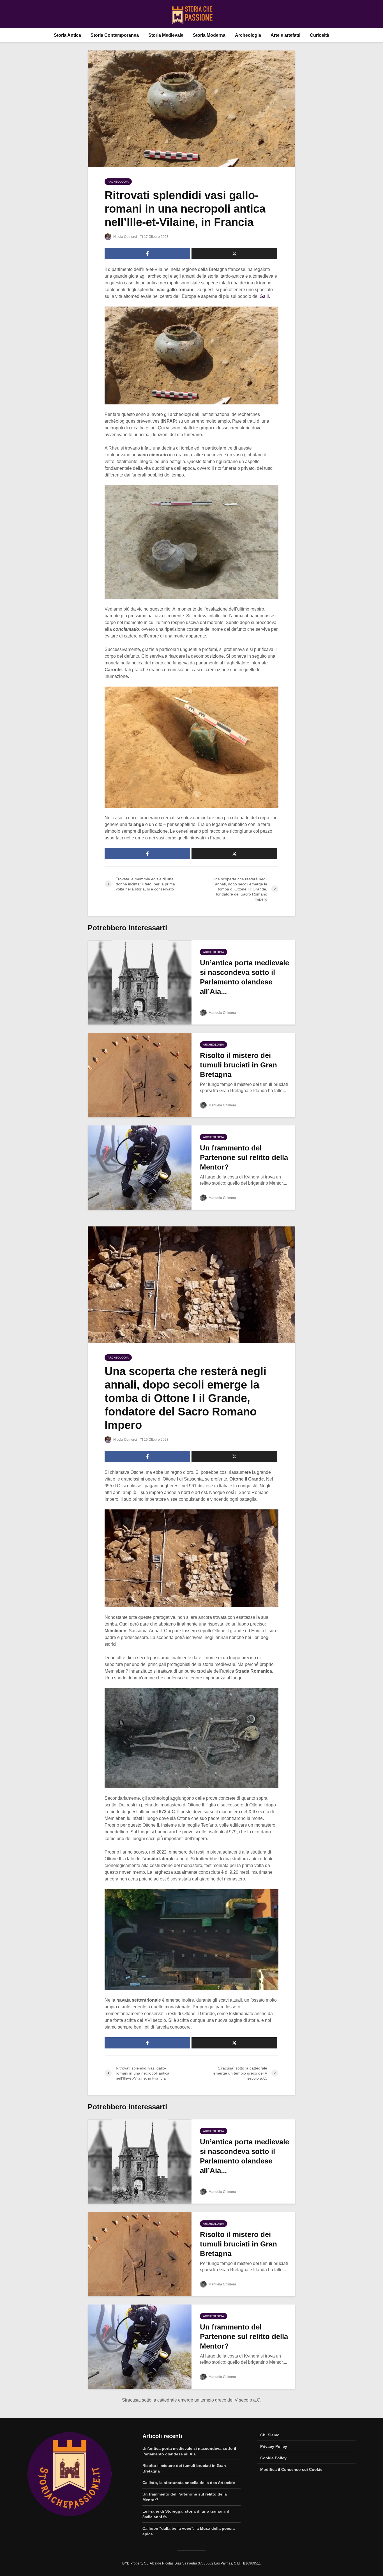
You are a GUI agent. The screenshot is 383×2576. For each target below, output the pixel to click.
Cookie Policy (273, 2458)
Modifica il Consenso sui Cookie (291, 2469)
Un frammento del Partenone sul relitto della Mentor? (244, 1157)
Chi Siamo (270, 2435)
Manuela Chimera (222, 1013)
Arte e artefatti (285, 35)
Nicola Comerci (125, 237)
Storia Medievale (166, 35)
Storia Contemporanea (115, 35)
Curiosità (319, 35)
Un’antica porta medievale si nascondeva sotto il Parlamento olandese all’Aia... (244, 977)
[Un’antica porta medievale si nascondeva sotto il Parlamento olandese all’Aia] (140, 982)
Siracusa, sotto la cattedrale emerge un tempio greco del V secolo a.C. (192, 2400)
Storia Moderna (209, 35)
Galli (264, 296)
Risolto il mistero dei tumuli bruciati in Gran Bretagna (238, 1065)
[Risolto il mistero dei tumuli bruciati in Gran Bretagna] (140, 1075)
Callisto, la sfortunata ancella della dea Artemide (189, 2483)
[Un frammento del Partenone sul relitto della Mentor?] (140, 1167)
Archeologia (248, 35)
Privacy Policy (274, 2446)
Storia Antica (67, 35)
